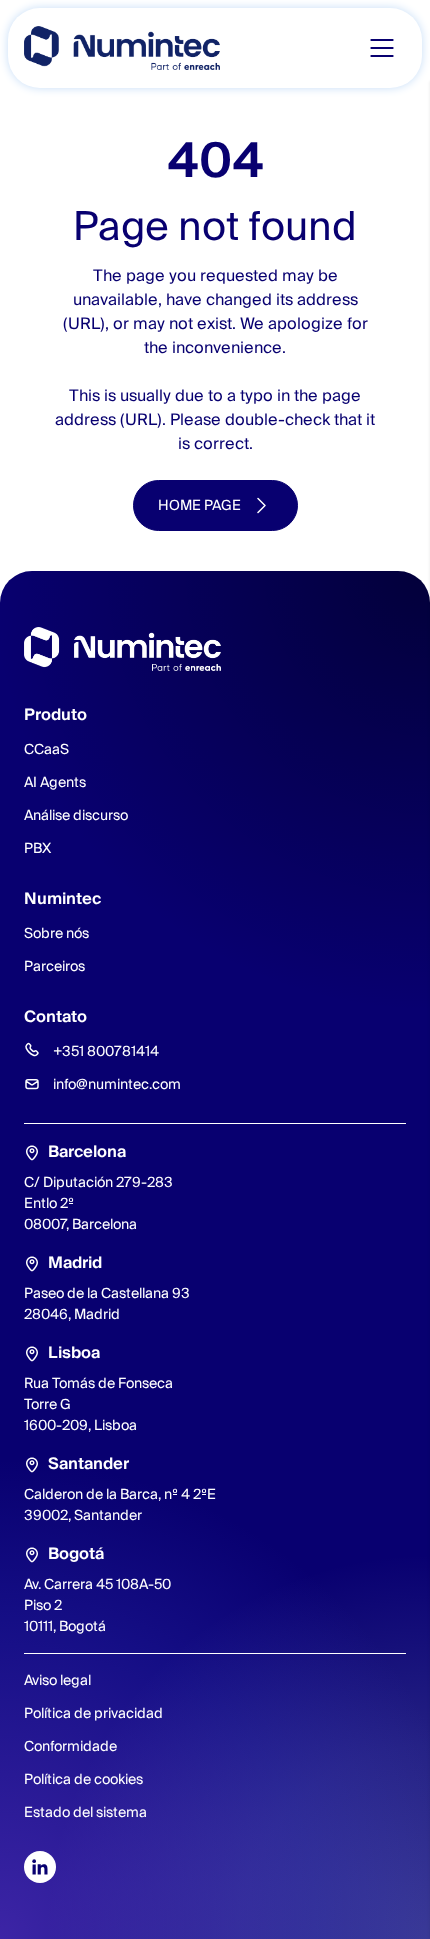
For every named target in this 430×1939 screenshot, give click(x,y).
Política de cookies (83, 1779)
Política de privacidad (93, 1713)
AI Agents (55, 782)
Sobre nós (56, 933)
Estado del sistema (85, 1812)
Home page (199, 505)
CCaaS (46, 749)
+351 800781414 (106, 1051)
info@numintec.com (117, 1084)
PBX (37, 848)
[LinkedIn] (40, 1867)
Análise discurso (76, 815)
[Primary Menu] (382, 48)
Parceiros (54, 966)
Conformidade (70, 1746)
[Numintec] (122, 48)
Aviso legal (57, 1680)
